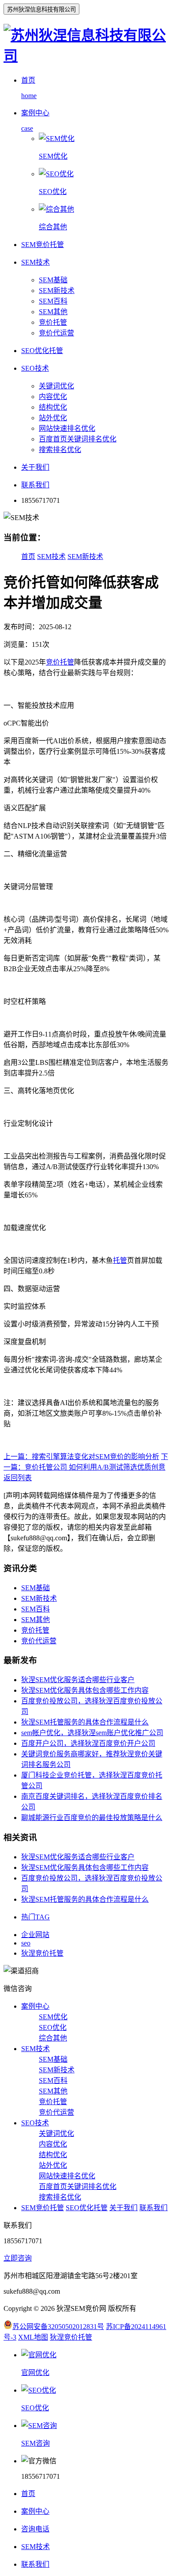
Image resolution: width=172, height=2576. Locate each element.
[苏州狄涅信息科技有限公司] (86, 56)
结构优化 (53, 407)
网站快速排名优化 (67, 428)
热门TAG (36, 1917)
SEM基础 (53, 280)
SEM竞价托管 (43, 2208)
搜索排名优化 (60, 450)
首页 (28, 557)
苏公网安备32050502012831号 (58, 2327)
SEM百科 (53, 301)
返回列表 (18, 1478)
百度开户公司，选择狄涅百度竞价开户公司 (88, 1743)
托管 (120, 1260)
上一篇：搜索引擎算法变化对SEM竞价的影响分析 (81, 1457)
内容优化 (53, 397)
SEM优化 (53, 2017)
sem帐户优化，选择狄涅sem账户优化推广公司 (92, 1733)
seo (26, 1943)
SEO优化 (53, 2027)
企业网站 (35, 1935)
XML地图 (33, 2337)
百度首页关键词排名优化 (78, 439)
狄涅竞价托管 (42, 1953)
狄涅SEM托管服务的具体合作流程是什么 (85, 1722)
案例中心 (35, 2006)
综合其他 (53, 2038)
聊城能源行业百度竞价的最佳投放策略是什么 (92, 1818)
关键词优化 (56, 386)
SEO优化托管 (87, 2208)
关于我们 (123, 2208)
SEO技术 (35, 2123)
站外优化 (53, 418)
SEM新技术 (57, 291)
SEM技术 (51, 557)
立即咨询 (18, 2258)
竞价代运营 (56, 333)
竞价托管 (53, 322)
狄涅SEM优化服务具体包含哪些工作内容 (85, 1690)
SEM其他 (53, 312)
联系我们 (153, 2208)
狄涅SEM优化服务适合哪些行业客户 (78, 1680)
